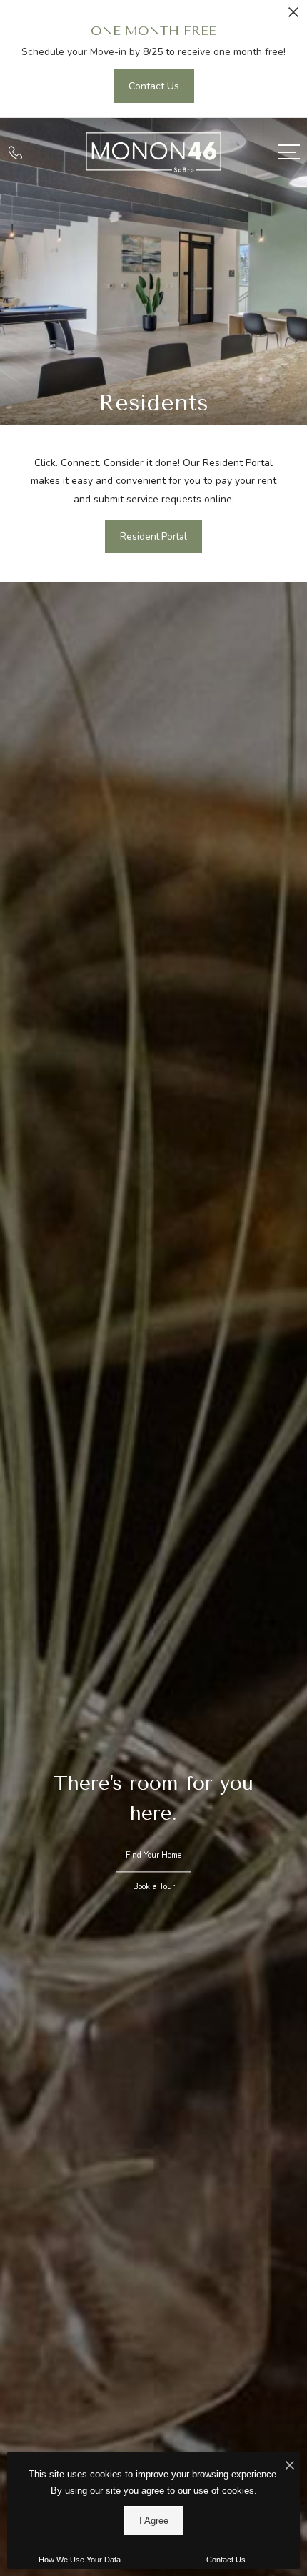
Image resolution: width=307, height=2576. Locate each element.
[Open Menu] (289, 152)
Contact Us (226, 2560)
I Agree (154, 2521)
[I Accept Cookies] (290, 2466)
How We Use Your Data (80, 2560)
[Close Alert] (293, 16)
